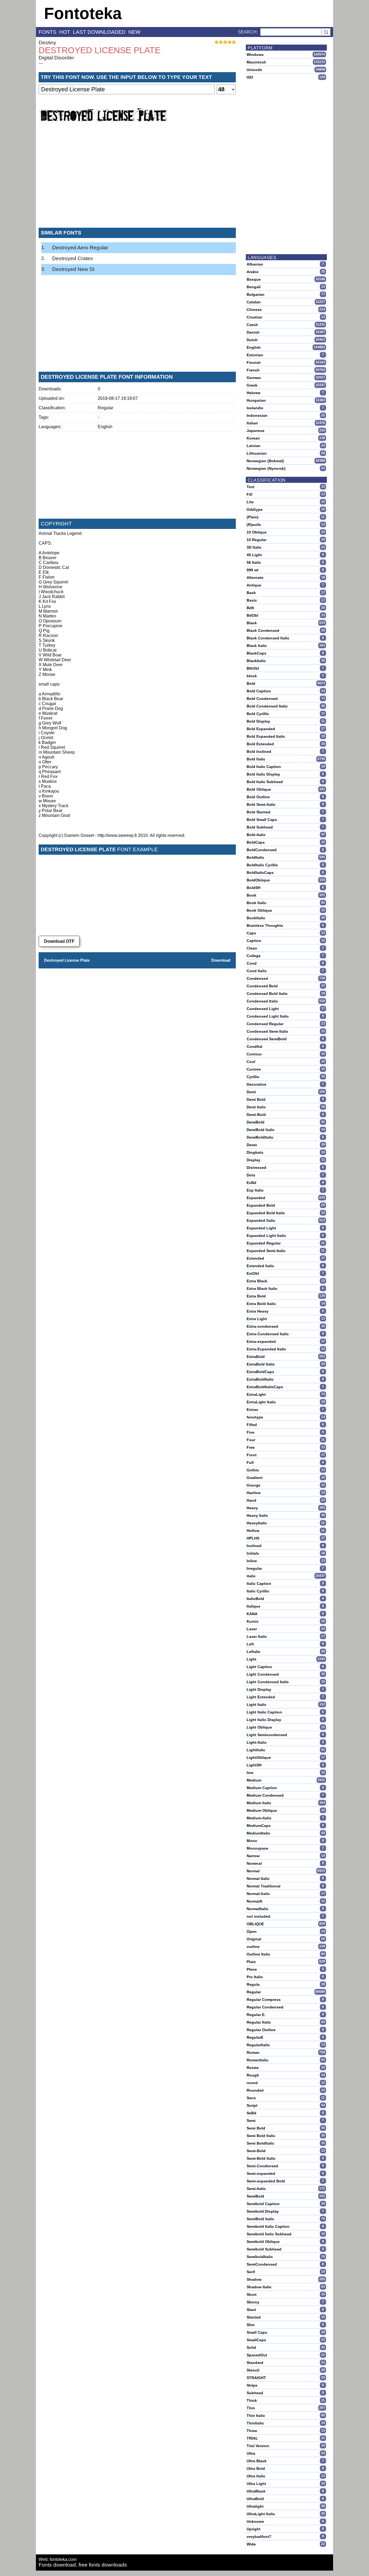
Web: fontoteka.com (58, 2559)
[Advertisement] (137, 183)
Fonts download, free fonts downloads (83, 2565)
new (134, 32)
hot (65, 32)
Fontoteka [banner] (83, 13)
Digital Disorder (56, 58)
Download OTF (59, 941)
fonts (48, 32)
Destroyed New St (73, 269)
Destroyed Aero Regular (80, 248)
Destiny (47, 43)
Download (221, 960)
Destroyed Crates (73, 258)
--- (41, 63)
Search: (248, 32)
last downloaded (99, 32)
